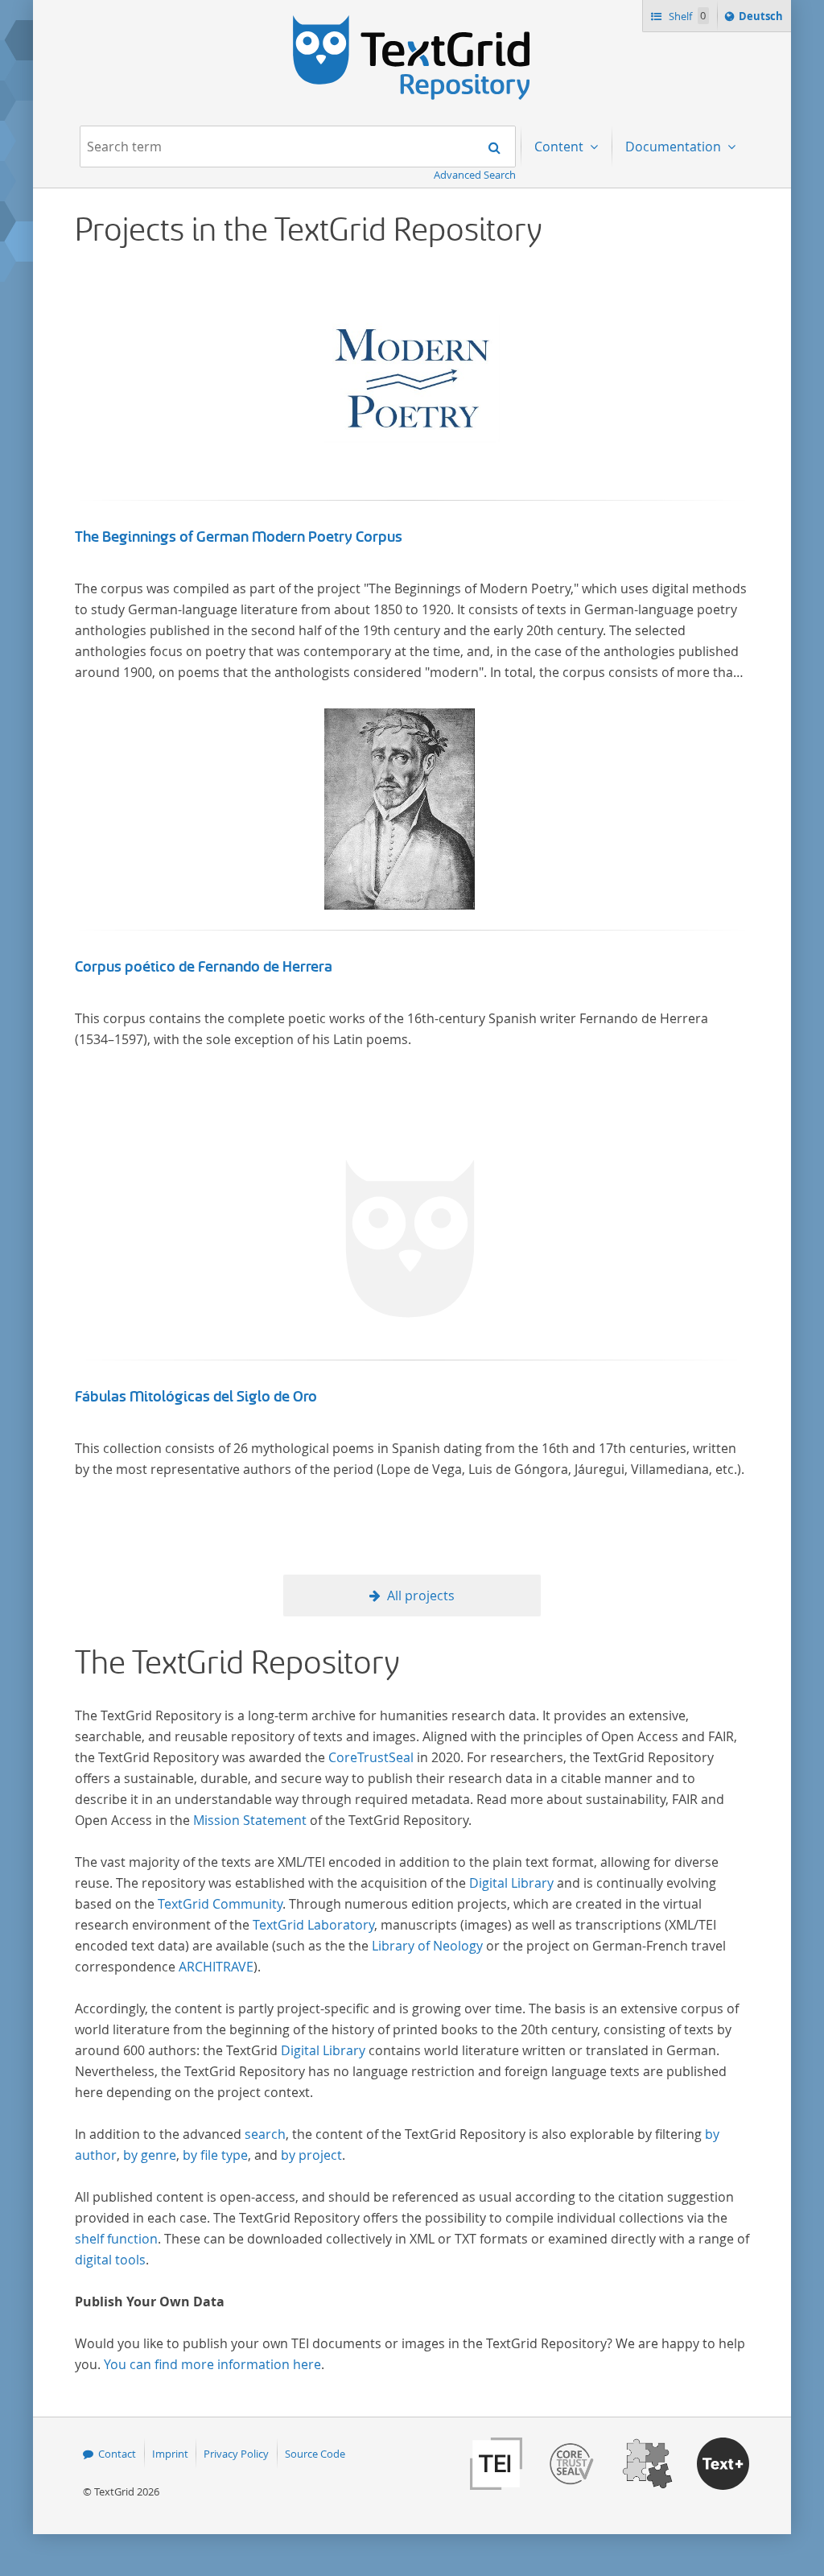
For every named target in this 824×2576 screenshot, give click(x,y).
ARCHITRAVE (216, 1967)
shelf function (116, 2239)
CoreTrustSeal (371, 1757)
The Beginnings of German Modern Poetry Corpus (239, 537)
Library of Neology (427, 1946)
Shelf (686, 16)
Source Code (315, 2454)
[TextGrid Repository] (412, 21)
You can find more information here (212, 2364)
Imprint (170, 2454)
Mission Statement (250, 1820)
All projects (421, 1596)
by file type (215, 2155)
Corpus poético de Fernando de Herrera (204, 967)
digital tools (110, 2260)
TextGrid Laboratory (313, 1925)
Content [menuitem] (560, 147)
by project (311, 2155)
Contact (117, 2454)
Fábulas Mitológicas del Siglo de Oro (196, 1397)
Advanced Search (475, 175)
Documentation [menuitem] (675, 147)
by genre (150, 2155)
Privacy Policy (236, 2454)
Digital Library (511, 1883)
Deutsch (762, 20)
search (265, 2134)
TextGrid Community (220, 1904)
